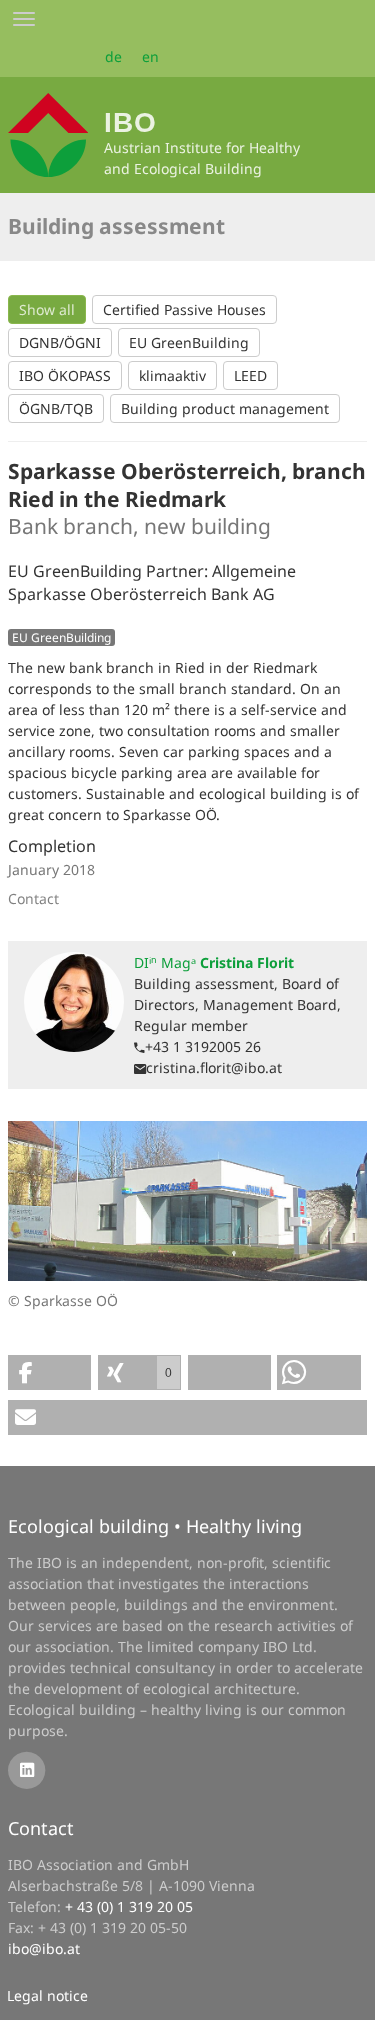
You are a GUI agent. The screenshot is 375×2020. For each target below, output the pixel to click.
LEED (250, 375)
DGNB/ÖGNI (60, 342)
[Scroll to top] (346, 1991)
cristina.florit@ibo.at (214, 1067)
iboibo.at (44, 1948)
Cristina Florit (214, 962)
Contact (41, 1828)
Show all (47, 309)
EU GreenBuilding (189, 342)
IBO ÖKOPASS (65, 375)
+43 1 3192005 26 (203, 1046)
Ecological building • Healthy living (155, 1526)
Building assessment (116, 226)
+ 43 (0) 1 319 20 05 (129, 1906)
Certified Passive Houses (184, 309)
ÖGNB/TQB (56, 408)
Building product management (225, 408)
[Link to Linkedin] (26, 1768)
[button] (49, 1372)
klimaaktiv (172, 375)
